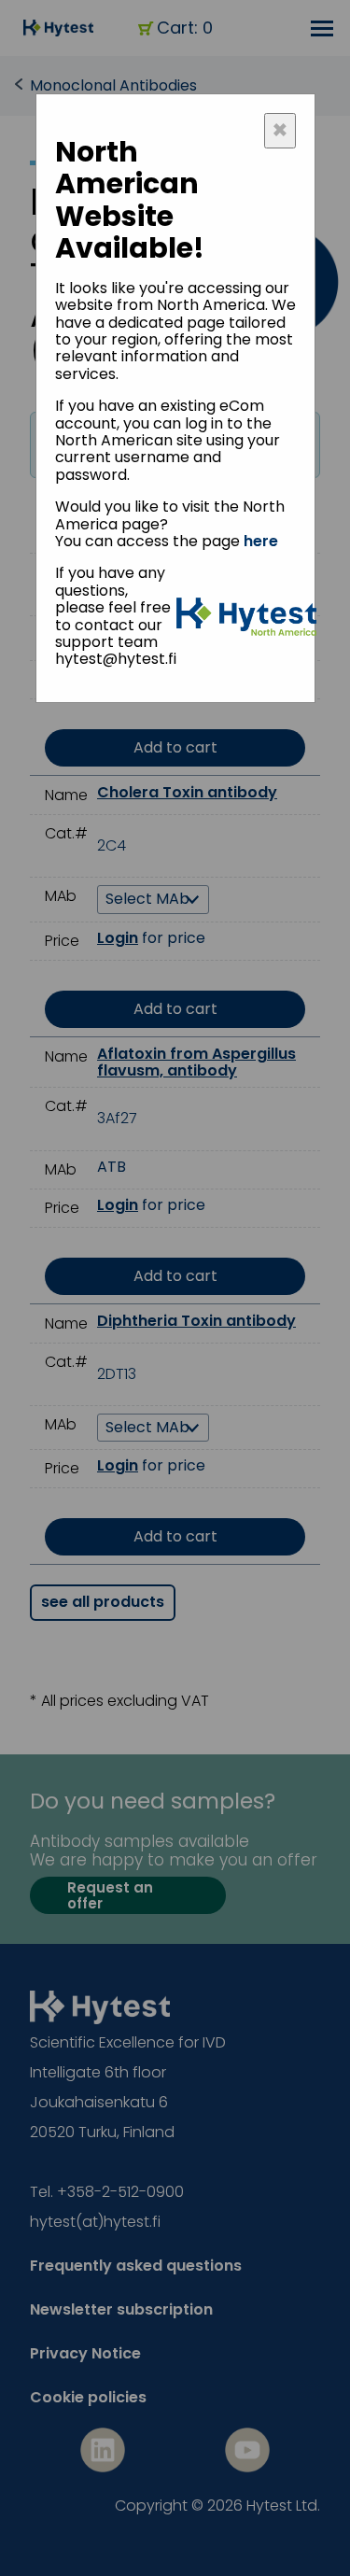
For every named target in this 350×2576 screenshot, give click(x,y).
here (261, 541)
